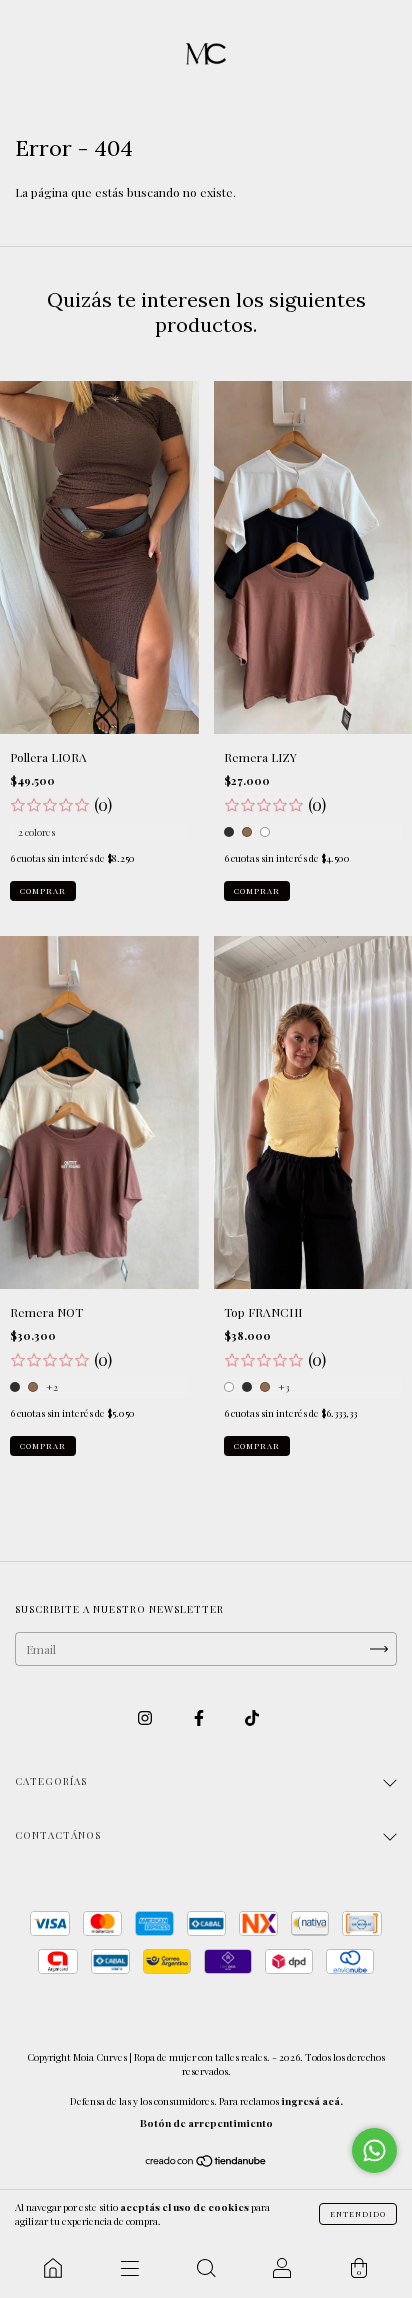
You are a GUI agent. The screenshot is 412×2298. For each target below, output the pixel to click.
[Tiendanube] (206, 2163)
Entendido (358, 2213)
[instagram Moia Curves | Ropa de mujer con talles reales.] (146, 1718)
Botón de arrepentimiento (206, 2123)
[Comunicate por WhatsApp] (374, 2150)
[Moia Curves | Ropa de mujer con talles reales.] (53, 2268)
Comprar (43, 890)
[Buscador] (206, 2268)
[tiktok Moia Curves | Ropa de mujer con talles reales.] (252, 1718)
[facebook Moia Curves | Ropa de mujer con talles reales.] (200, 1718)
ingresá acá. (312, 2101)
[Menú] (129, 2268)
